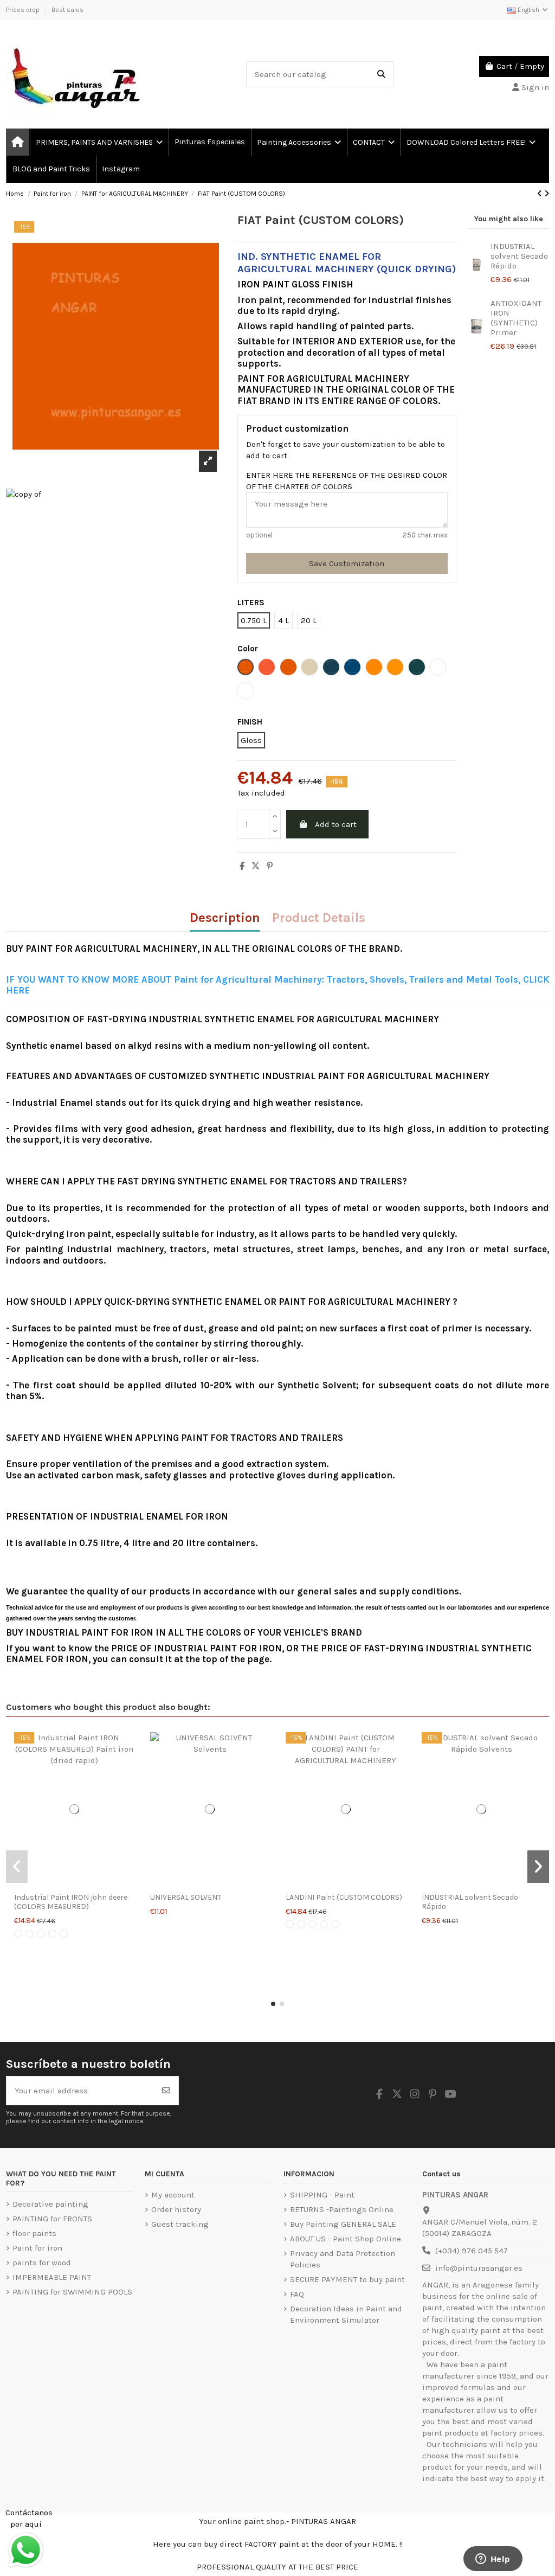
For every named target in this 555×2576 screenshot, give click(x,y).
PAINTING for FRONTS (52, 2219)
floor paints (34, 2233)
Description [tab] (225, 919)
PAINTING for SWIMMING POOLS (72, 2292)
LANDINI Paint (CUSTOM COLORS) (344, 1897)
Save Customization (347, 563)
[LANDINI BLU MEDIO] (335, 1924)
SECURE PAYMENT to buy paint (347, 2279)
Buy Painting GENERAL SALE (343, 2224)
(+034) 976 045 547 (472, 2251)
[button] (273, 2004)
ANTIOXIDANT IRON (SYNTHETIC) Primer (516, 318)
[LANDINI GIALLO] (312, 1924)
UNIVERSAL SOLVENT (186, 1897)
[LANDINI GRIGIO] (301, 1924)
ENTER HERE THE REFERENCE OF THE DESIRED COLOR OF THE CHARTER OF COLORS (347, 481)
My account (173, 2195)
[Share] (242, 866)
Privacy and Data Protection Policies (343, 2259)
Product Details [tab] (319, 919)
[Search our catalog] (381, 75)
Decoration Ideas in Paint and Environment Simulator (346, 2314)
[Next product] (547, 194)
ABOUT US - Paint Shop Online (346, 2239)
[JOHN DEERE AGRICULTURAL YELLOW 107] (18, 1934)
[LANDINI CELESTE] (324, 1924)
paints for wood (42, 2263)
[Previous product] (541, 194)
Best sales (67, 10)
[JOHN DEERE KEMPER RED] (64, 1934)
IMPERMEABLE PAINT (52, 2277)
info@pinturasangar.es (479, 2268)
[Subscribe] (166, 2091)
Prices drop (24, 10)
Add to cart (336, 824)
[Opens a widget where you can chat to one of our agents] (493, 2560)
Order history (176, 2209)
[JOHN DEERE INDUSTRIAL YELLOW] (52, 1934)
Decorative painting (50, 2204)
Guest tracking (180, 2224)
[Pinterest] (270, 866)
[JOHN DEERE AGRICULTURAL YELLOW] (30, 1934)
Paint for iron (37, 2248)
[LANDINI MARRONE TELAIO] (290, 1924)
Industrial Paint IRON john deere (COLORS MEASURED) (71, 1902)
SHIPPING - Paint (322, 2195)
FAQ (297, 2294)
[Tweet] (256, 866)
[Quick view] (74, 1882)
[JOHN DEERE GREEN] (41, 1934)
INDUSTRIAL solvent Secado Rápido (519, 256)
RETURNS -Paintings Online (342, 2209)
